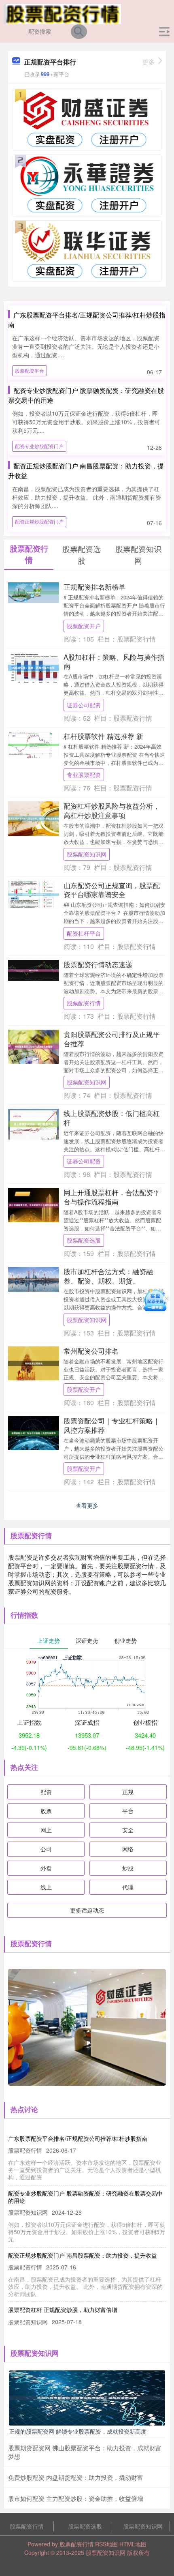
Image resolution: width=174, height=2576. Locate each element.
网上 (46, 1830)
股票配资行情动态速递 (98, 964)
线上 (46, 1887)
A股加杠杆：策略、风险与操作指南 (114, 661)
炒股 (128, 1868)
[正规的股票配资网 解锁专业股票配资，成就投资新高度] (87, 2397)
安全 (128, 1830)
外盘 (46, 1868)
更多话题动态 (87, 1910)
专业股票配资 (84, 775)
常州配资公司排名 (91, 1351)
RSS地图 (106, 2544)
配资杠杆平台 (84, 933)
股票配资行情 (84, 1003)
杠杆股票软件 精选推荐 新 (103, 736)
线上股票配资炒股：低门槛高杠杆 (112, 1117)
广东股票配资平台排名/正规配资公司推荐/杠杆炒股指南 (78, 2138)
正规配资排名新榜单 (94, 587)
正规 (128, 1792)
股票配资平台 (30, 370)
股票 (46, 1811)
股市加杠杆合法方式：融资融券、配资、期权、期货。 (108, 1276)
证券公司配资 (84, 705)
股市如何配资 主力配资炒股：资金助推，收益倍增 (76, 2498)
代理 (128, 1887)
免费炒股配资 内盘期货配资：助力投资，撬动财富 (76, 2477)
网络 (128, 1849)
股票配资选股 (84, 1240)
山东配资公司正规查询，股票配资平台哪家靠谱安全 (112, 890)
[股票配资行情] (63, 13)
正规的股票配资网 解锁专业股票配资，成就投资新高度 (78, 2431)
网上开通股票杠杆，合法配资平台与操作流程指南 (112, 1197)
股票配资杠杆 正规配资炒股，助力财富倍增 (63, 2310)
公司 (46, 1849)
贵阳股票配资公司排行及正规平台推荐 (112, 1038)
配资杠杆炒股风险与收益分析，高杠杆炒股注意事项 (112, 810)
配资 (46, 1792)
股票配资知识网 (87, 854)
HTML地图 (133, 2544)
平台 (128, 1811)
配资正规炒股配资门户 (39, 521)
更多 (149, 62)
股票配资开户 (84, 626)
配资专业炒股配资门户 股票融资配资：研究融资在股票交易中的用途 (85, 2197)
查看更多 (87, 1505)
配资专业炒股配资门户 (39, 446)
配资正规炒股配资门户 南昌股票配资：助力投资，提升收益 (83, 2255)
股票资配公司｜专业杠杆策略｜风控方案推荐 (112, 1425)
